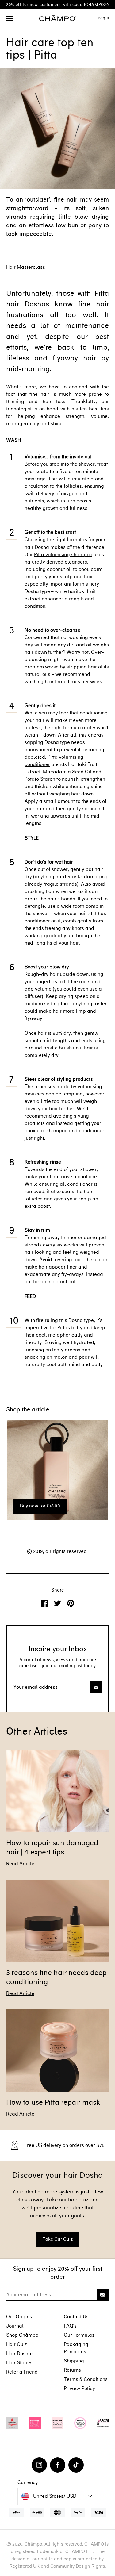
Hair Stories (19, 2363)
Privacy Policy (79, 2388)
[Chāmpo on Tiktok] (76, 2465)
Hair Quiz (17, 2344)
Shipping (74, 2361)
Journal (15, 2326)
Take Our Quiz (58, 2239)
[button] (10, 19)
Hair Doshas (20, 2353)
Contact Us (76, 2317)
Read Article (20, 1864)
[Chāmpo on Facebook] (58, 2465)
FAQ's (70, 2326)
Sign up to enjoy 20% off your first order (58, 2273)
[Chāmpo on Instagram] (39, 2465)
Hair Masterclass (26, 267)
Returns (72, 2370)
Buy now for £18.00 (40, 1506)
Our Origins (19, 2317)
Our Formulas (79, 2335)
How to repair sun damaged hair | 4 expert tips (52, 1847)
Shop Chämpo (22, 2335)
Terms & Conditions (86, 2379)
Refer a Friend (22, 2372)
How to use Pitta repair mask (53, 2102)
